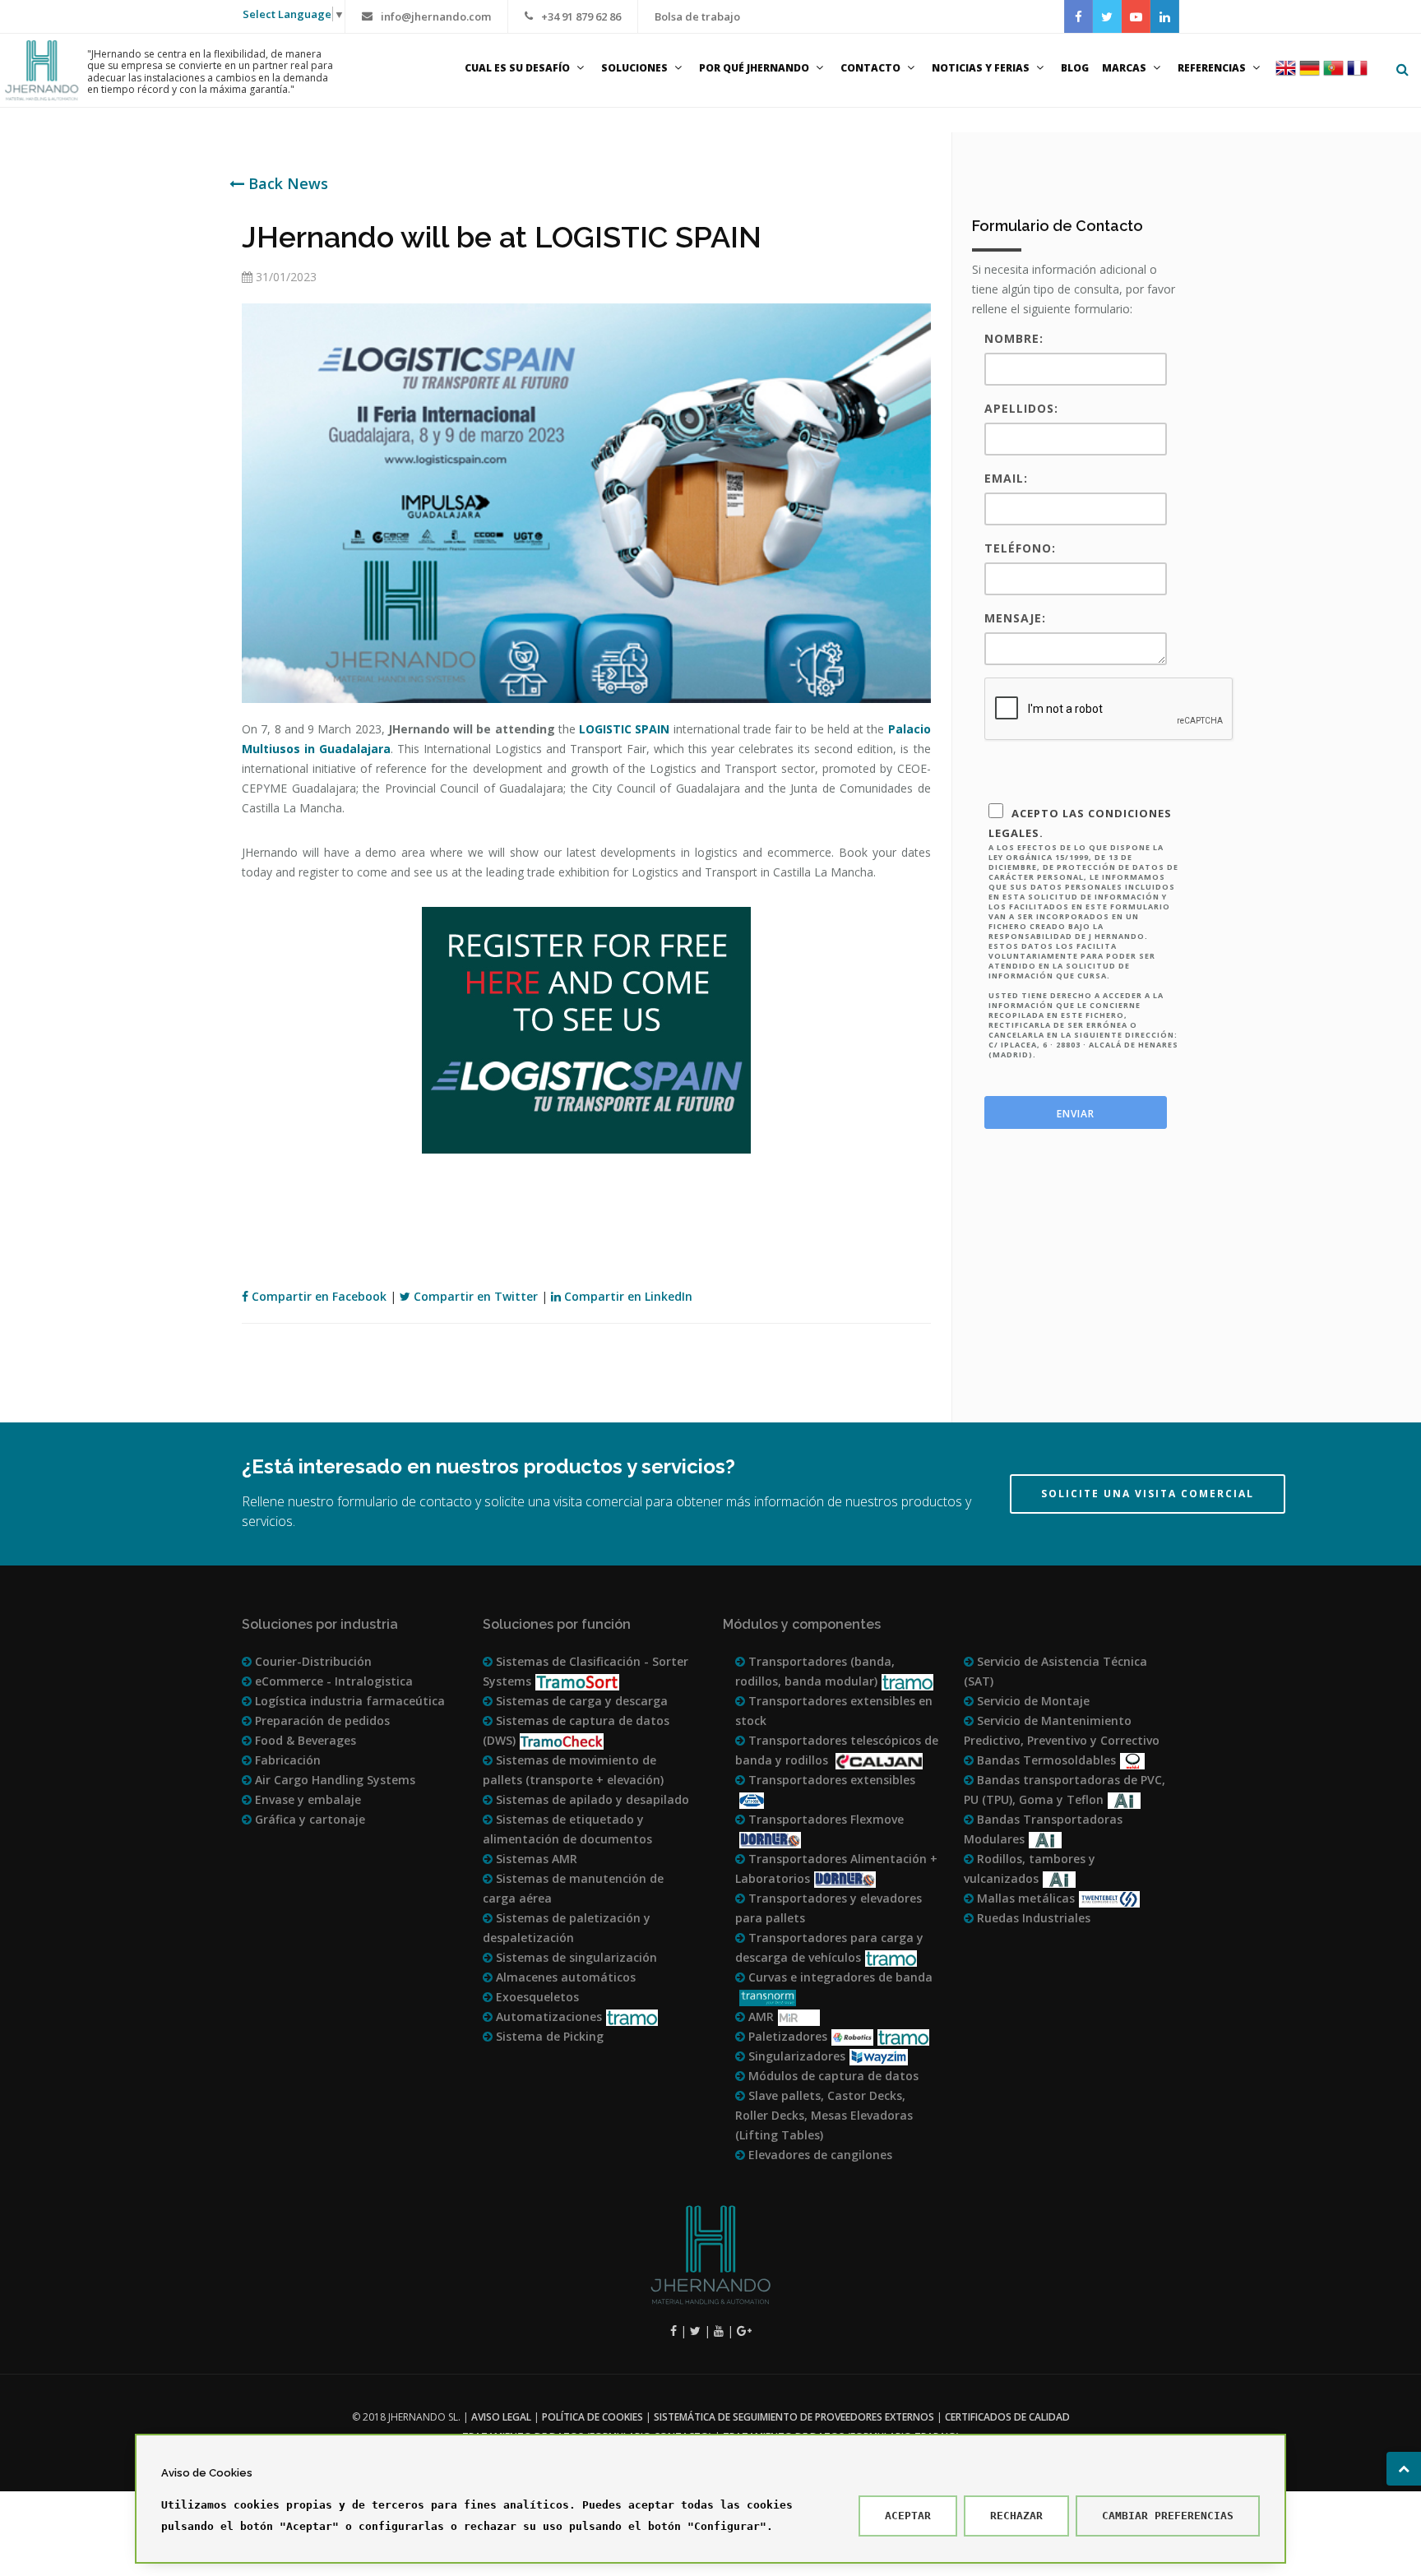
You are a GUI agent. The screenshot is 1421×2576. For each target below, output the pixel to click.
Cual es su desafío (517, 68)
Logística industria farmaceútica (348, 1701)
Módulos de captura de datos (832, 2076)
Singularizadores (795, 2056)
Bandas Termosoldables (1045, 1760)
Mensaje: (1015, 618)
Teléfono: (1020, 548)
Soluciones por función (557, 1624)
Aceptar (908, 2516)
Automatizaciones (547, 2016)
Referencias (1212, 68)
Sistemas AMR (535, 1859)
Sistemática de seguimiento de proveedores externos (794, 2417)
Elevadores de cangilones (819, 2155)
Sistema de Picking (548, 2036)
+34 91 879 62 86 (581, 16)
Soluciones (634, 68)
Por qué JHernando (754, 68)
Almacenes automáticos (564, 1977)
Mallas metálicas (1024, 1898)
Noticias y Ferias (981, 68)
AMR (759, 2016)
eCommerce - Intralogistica (332, 1681)
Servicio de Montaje (1032, 1701)
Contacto (870, 68)
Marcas (1124, 68)
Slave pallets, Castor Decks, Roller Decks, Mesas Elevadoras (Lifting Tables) (824, 2115)
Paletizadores (786, 2036)
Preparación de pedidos (321, 1720)
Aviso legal (501, 2417)
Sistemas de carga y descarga (580, 1701)
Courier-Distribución (312, 1661)
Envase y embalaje (306, 1799)
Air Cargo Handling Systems (333, 1780)
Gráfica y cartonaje (308, 1819)
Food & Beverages (304, 1740)
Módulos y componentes (802, 1624)
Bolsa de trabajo (697, 16)
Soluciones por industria (320, 1624)
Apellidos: (1021, 408)
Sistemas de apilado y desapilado (591, 1799)
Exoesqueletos (536, 1997)
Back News (286, 183)
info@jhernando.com (436, 16)
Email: (1006, 478)
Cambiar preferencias (1168, 2516)
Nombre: (1014, 338)
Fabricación (286, 1760)
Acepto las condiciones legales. (1083, 933)
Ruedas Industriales (1032, 1918)
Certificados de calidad (1007, 2417)
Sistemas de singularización (575, 1957)
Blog (1075, 68)
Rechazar (1016, 2516)
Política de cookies (592, 2417)
